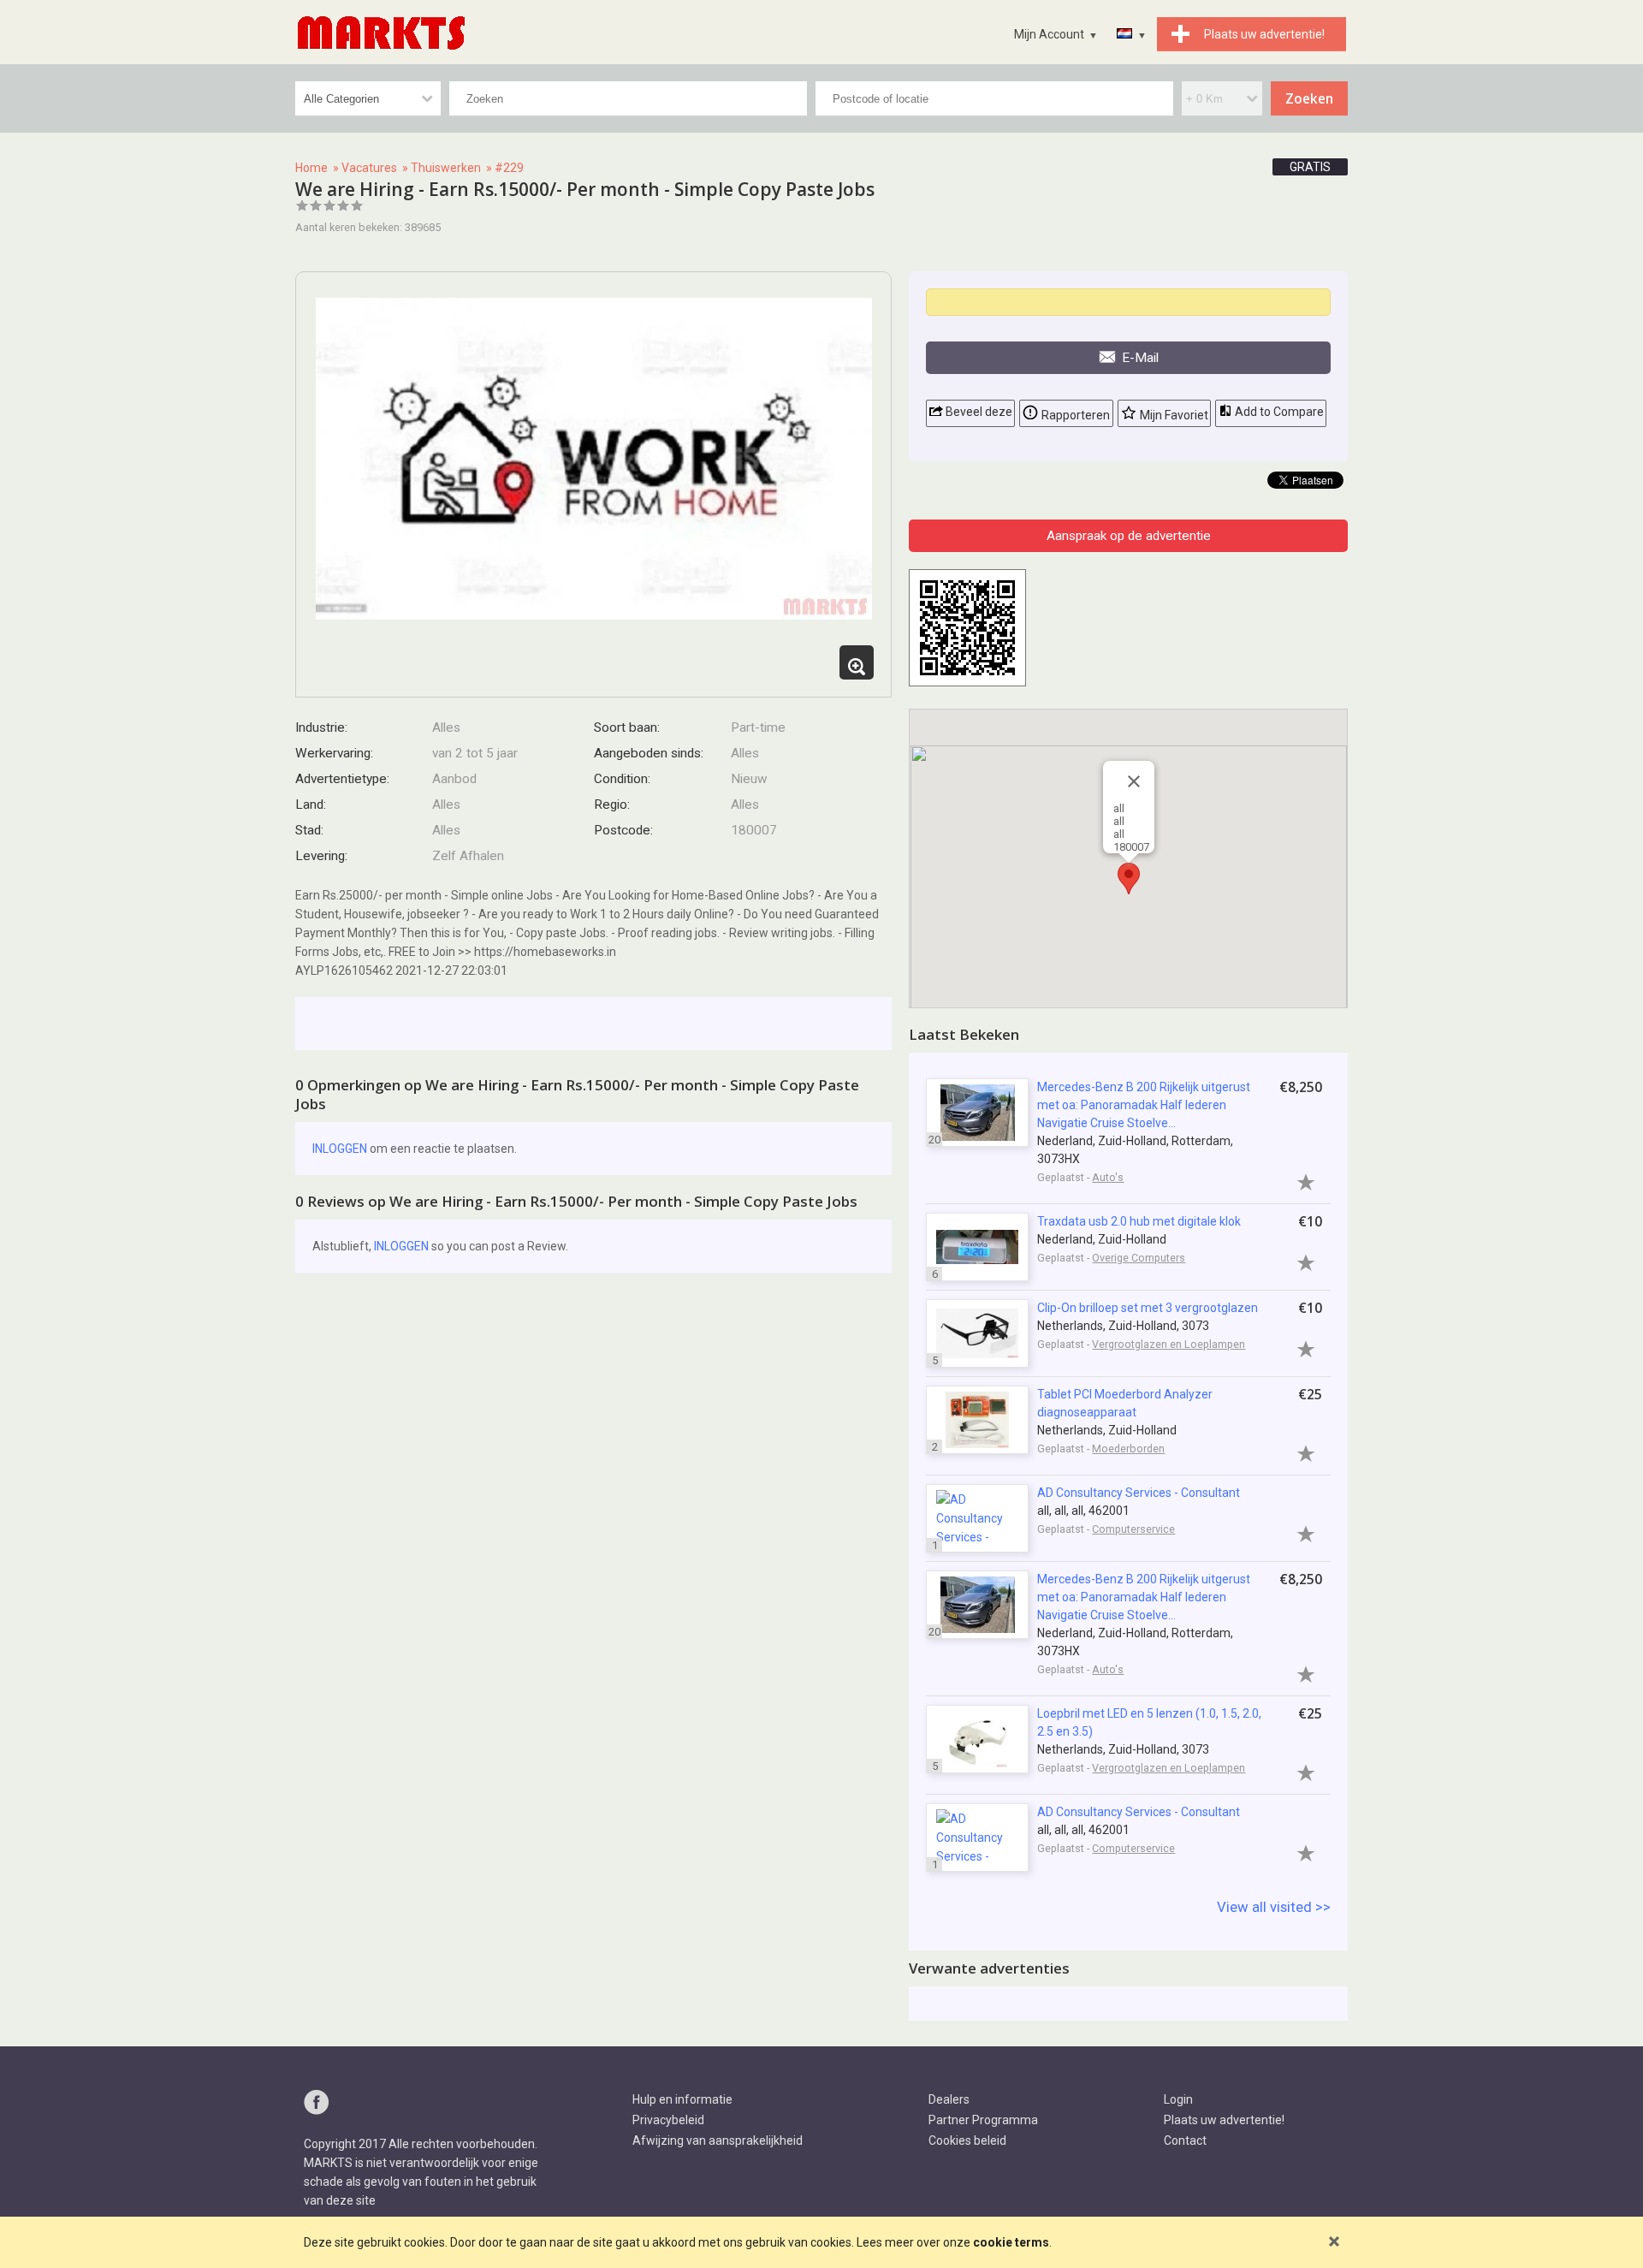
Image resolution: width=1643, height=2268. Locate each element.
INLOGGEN (340, 1149)
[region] (1128, 858)
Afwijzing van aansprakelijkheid (718, 2140)
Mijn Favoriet (1173, 415)
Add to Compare (1278, 412)
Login (1178, 2099)
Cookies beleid (967, 2140)
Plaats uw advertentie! (1224, 2120)
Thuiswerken (446, 168)
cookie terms (1011, 2242)
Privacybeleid (668, 2120)
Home (311, 168)
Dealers (949, 2099)
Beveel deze (978, 412)
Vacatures (369, 168)
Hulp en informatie (682, 2099)
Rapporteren (1074, 415)
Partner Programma (983, 2120)
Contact (1185, 2140)
